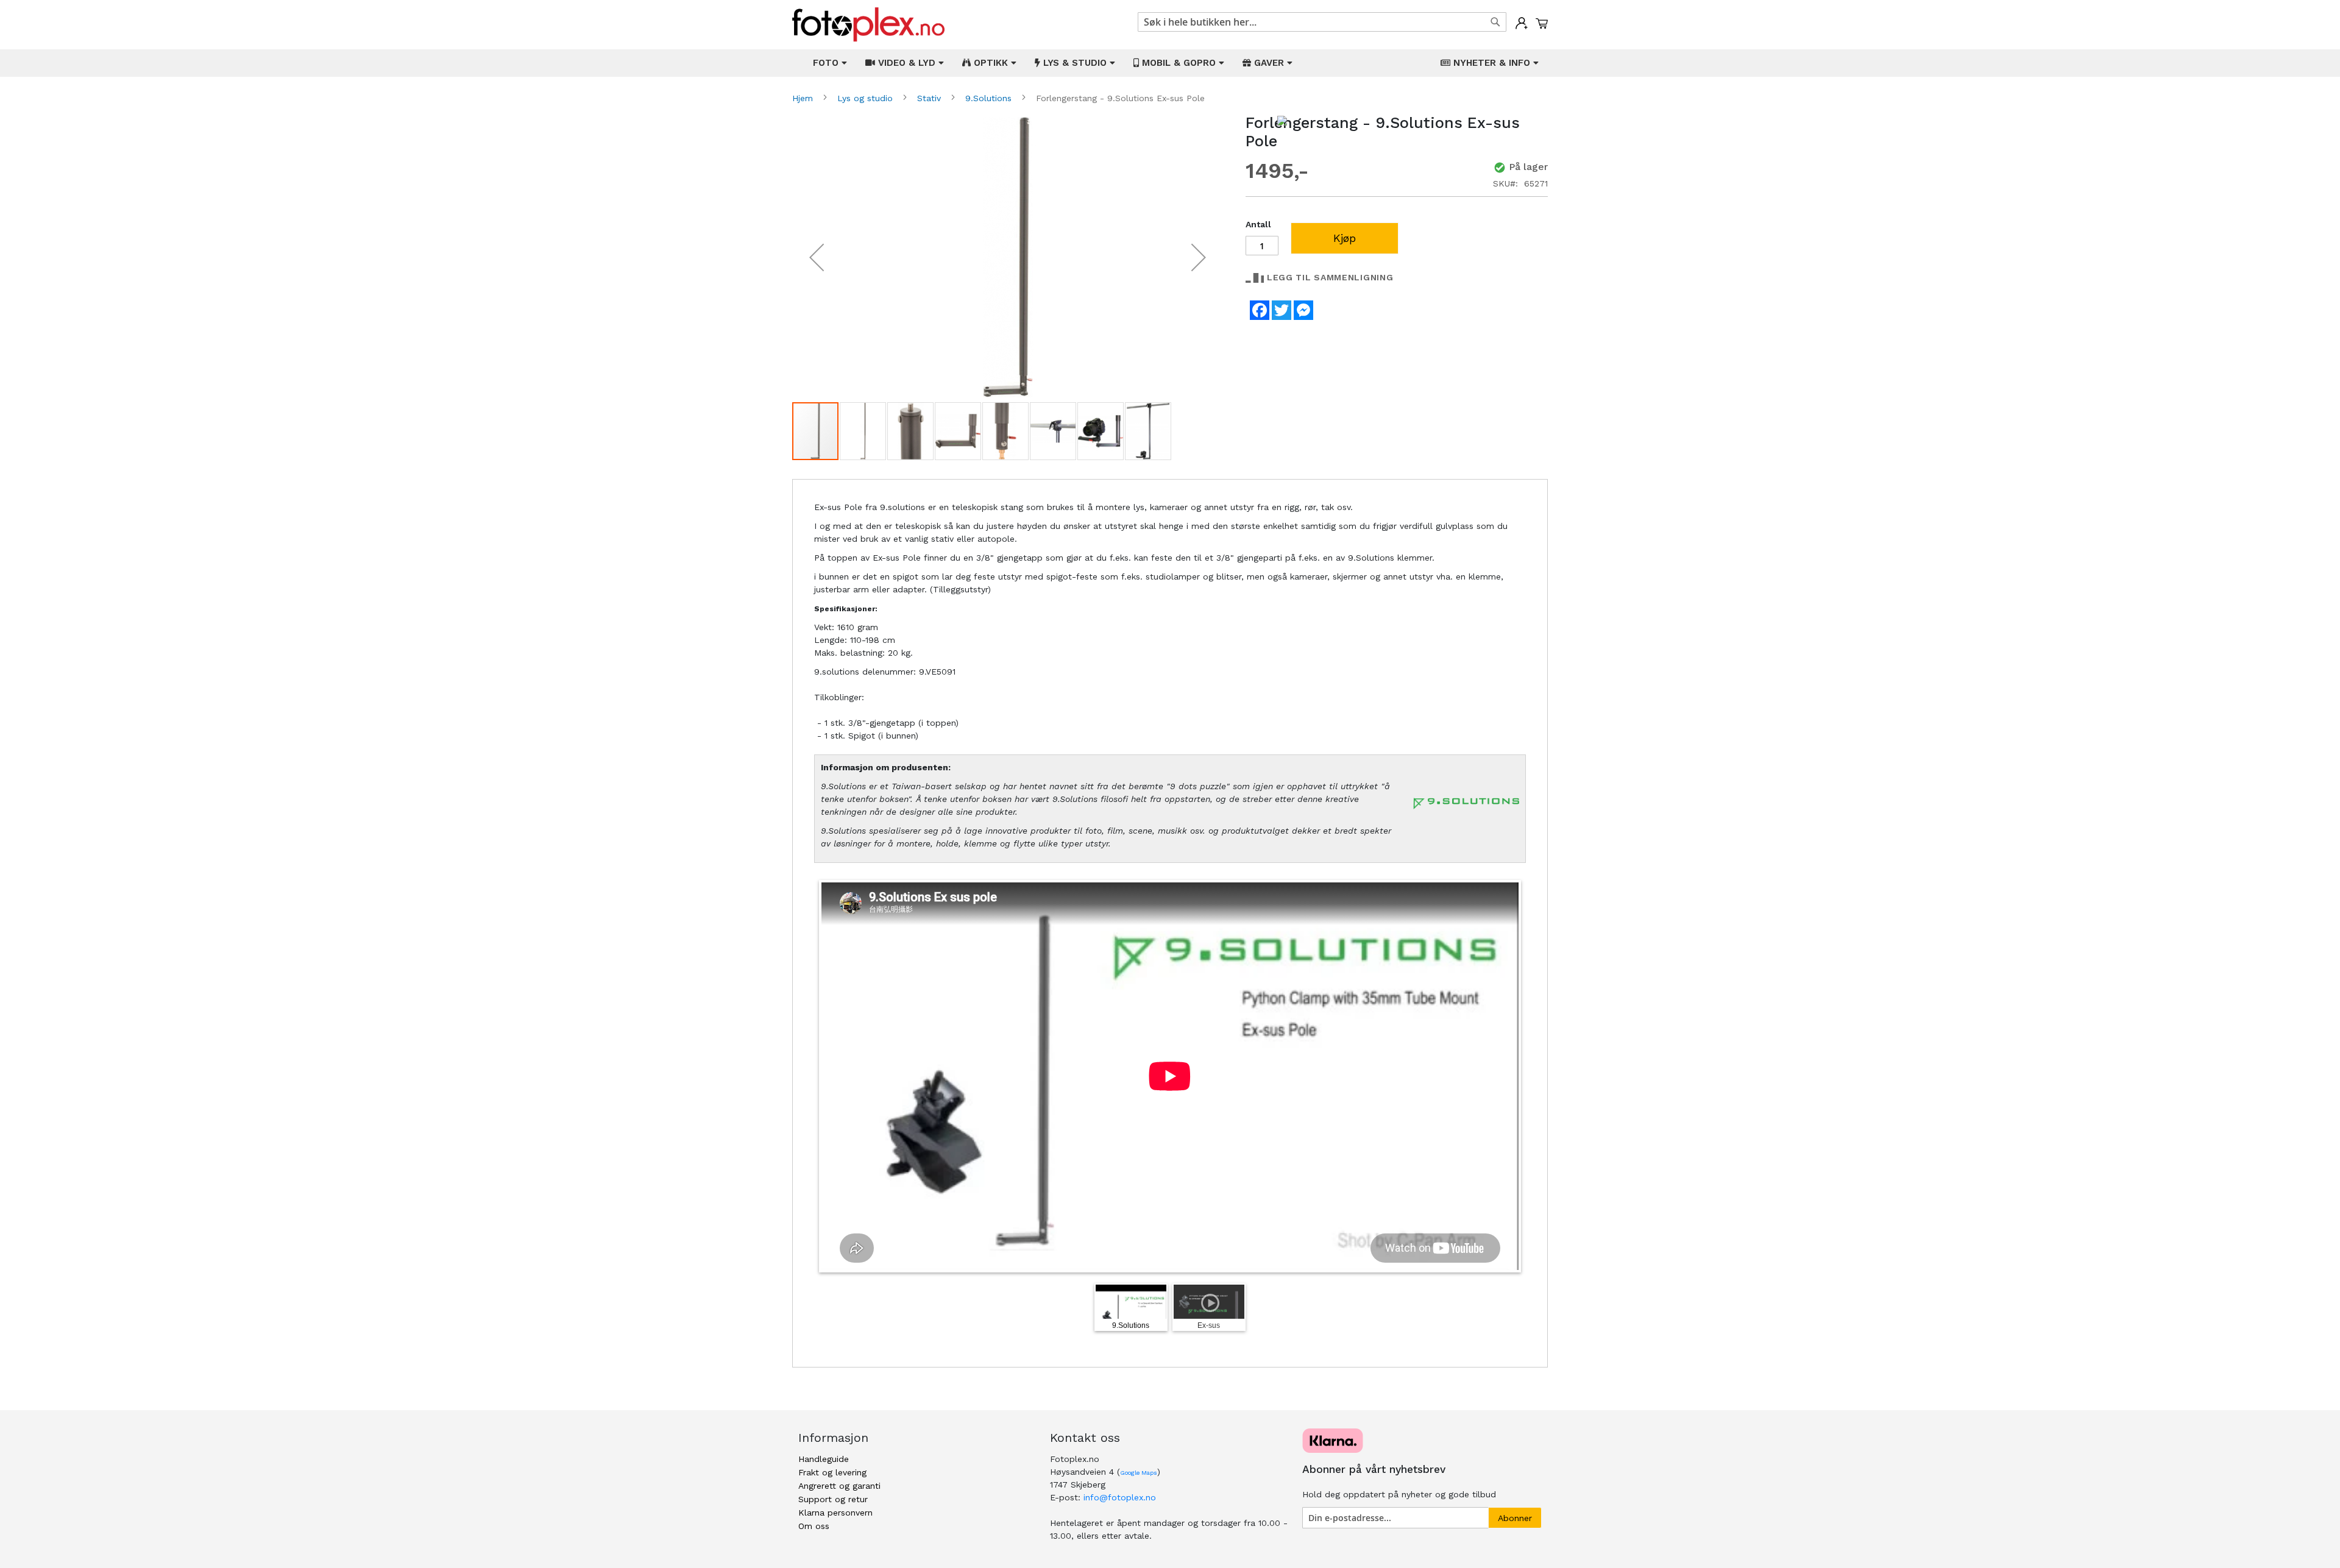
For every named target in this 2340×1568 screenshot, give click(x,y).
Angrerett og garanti (839, 1486)
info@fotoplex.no (1120, 1497)
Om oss (814, 1526)
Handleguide (824, 1459)
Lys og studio (867, 98)
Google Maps (1139, 1473)
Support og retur (833, 1499)
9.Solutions (990, 98)
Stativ (931, 98)
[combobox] (1322, 22)
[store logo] (868, 25)
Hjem (804, 98)
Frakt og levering (832, 1472)
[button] (817, 257)
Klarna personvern (835, 1513)
